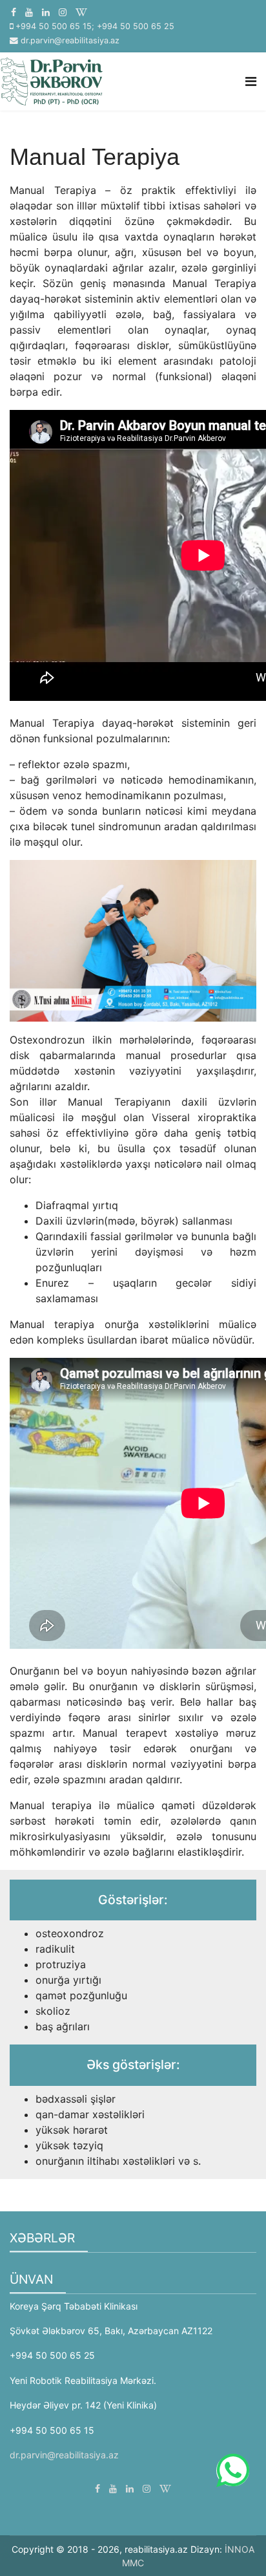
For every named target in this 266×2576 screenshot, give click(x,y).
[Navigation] (251, 81)
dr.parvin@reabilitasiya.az (70, 40)
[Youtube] (29, 12)
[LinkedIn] (46, 12)
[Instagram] (63, 12)
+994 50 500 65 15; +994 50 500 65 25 (95, 26)
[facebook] (14, 12)
